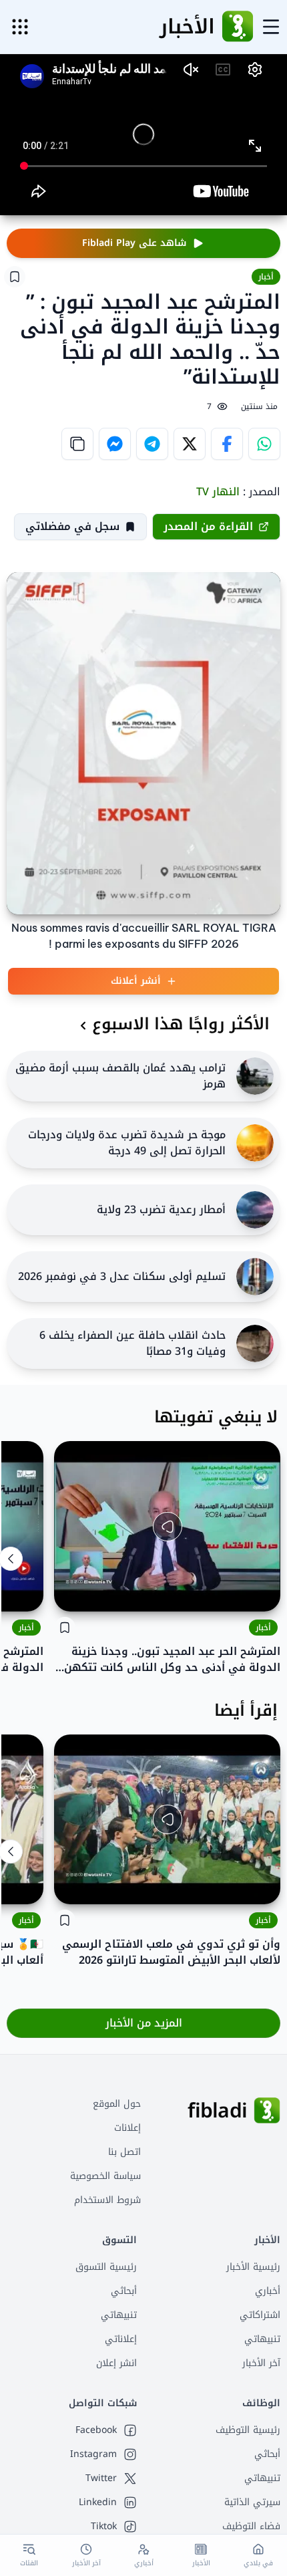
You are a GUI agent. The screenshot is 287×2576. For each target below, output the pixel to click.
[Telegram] (152, 444)
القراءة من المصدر (208, 526)
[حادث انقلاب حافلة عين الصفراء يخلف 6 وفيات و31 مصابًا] (255, 1343)
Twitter (101, 2478)
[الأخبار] (238, 27)
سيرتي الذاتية (252, 2502)
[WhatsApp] (264, 444)
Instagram (93, 2454)
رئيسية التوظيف (248, 2430)
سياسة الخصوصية (105, 2176)
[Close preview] (260, 1591)
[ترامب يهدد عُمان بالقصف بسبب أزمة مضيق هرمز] (255, 1076)
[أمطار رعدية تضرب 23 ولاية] (255, 1210)
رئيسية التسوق (106, 2267)
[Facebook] (227, 444)
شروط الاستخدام (107, 2200)
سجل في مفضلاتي (72, 526)
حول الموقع (117, 2104)
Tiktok (104, 2527)
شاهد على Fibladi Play (134, 243)
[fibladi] (267, 2111)
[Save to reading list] (15, 277)
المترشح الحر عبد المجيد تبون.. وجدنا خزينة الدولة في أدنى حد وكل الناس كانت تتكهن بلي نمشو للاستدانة (172, 1660)
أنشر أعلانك (136, 981)
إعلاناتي (121, 2339)
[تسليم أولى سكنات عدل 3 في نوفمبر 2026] (255, 1277)
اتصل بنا (124, 2152)
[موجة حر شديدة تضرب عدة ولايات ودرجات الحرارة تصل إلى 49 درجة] (255, 1143)
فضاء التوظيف (251, 2526)
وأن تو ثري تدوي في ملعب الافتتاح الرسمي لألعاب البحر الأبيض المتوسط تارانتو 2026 (171, 1952)
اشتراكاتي (260, 2315)
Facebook (96, 2430)
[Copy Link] (77, 444)
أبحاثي (124, 2291)
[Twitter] (190, 444)
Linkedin (98, 2502)
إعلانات (127, 2128)
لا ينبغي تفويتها (216, 1417)
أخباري (268, 2291)
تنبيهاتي (262, 2339)
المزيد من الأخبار (144, 2023)
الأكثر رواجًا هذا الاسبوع (181, 1024)
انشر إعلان (116, 2363)
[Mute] (74, 1591)
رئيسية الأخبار (253, 2267)
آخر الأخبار (261, 2363)
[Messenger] (115, 444)
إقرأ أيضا (246, 1710)
